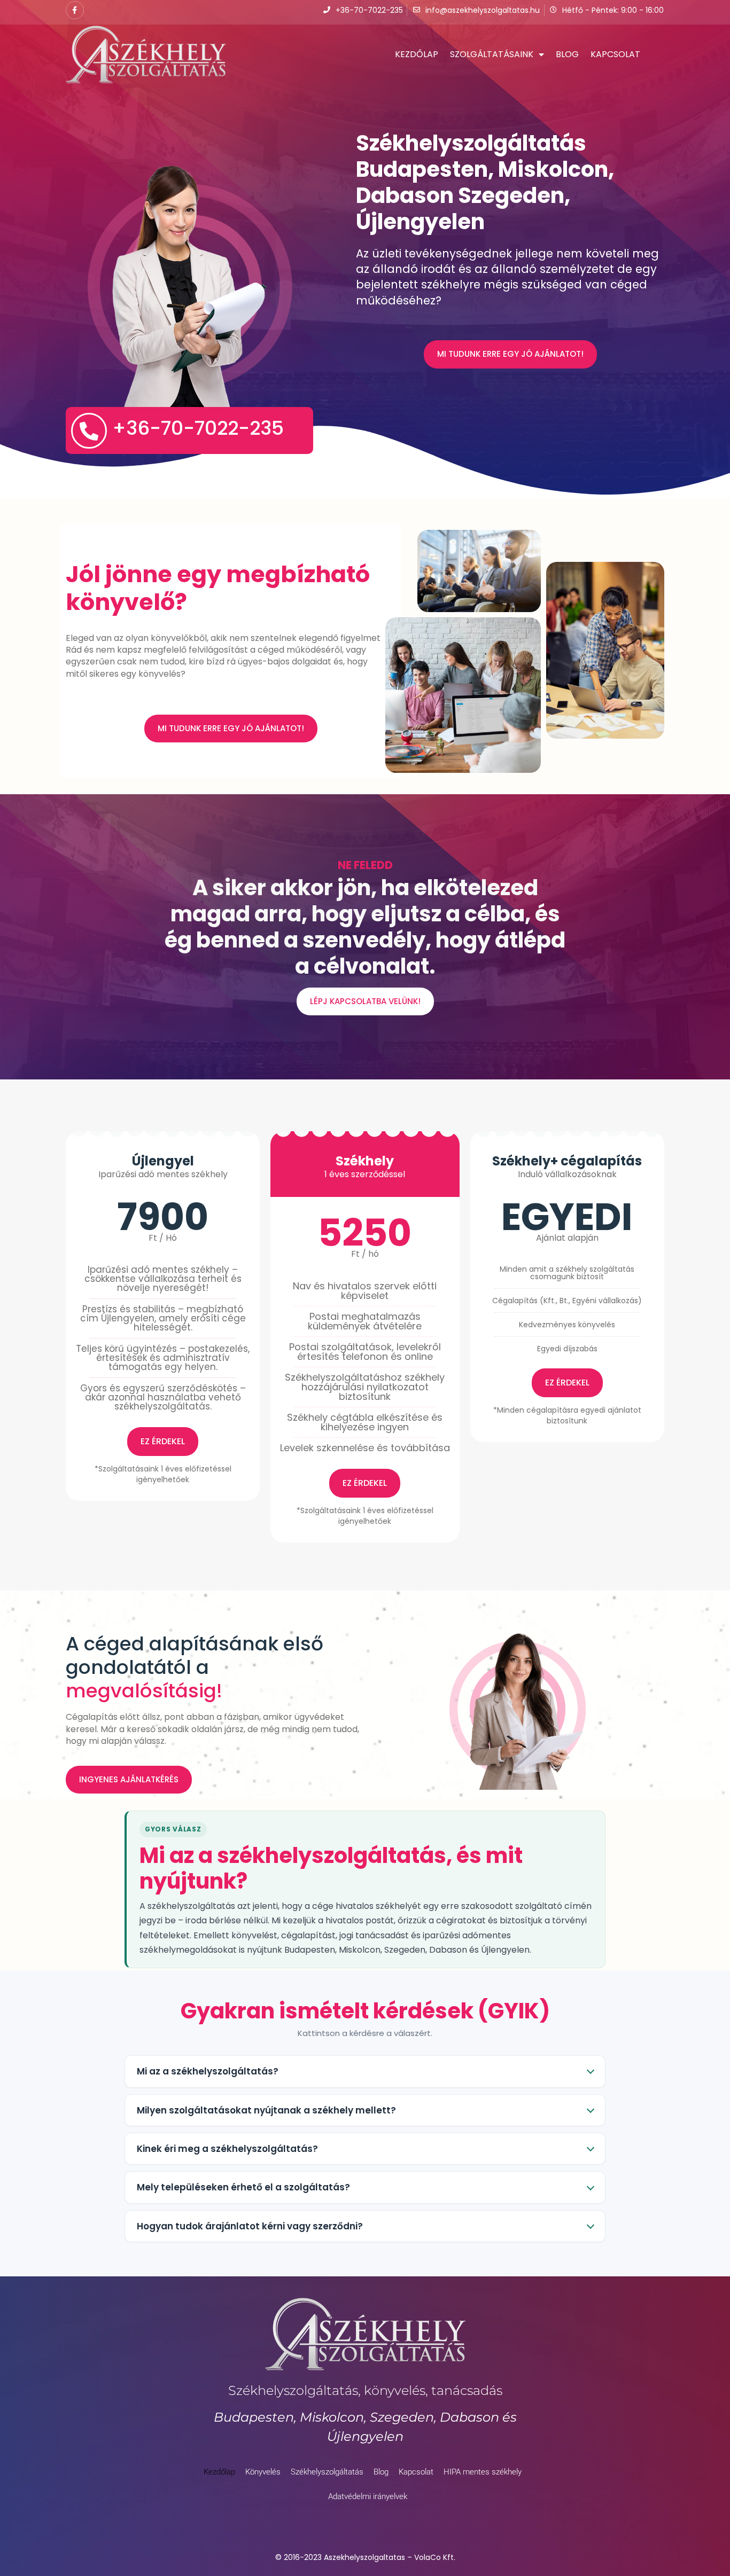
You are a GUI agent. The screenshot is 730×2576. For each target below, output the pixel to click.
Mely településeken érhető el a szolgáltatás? (243, 2187)
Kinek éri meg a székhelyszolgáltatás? (227, 2149)
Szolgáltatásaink (492, 54)
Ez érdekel (163, 1441)
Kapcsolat (615, 54)
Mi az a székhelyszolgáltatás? (208, 2071)
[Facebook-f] (75, 10)
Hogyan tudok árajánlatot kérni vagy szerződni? (250, 2226)
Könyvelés (263, 2472)
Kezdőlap (417, 54)
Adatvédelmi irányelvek (368, 2496)
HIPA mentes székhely (483, 2472)
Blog (567, 54)
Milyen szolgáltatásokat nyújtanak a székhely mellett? (266, 2110)
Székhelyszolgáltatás (327, 2472)
